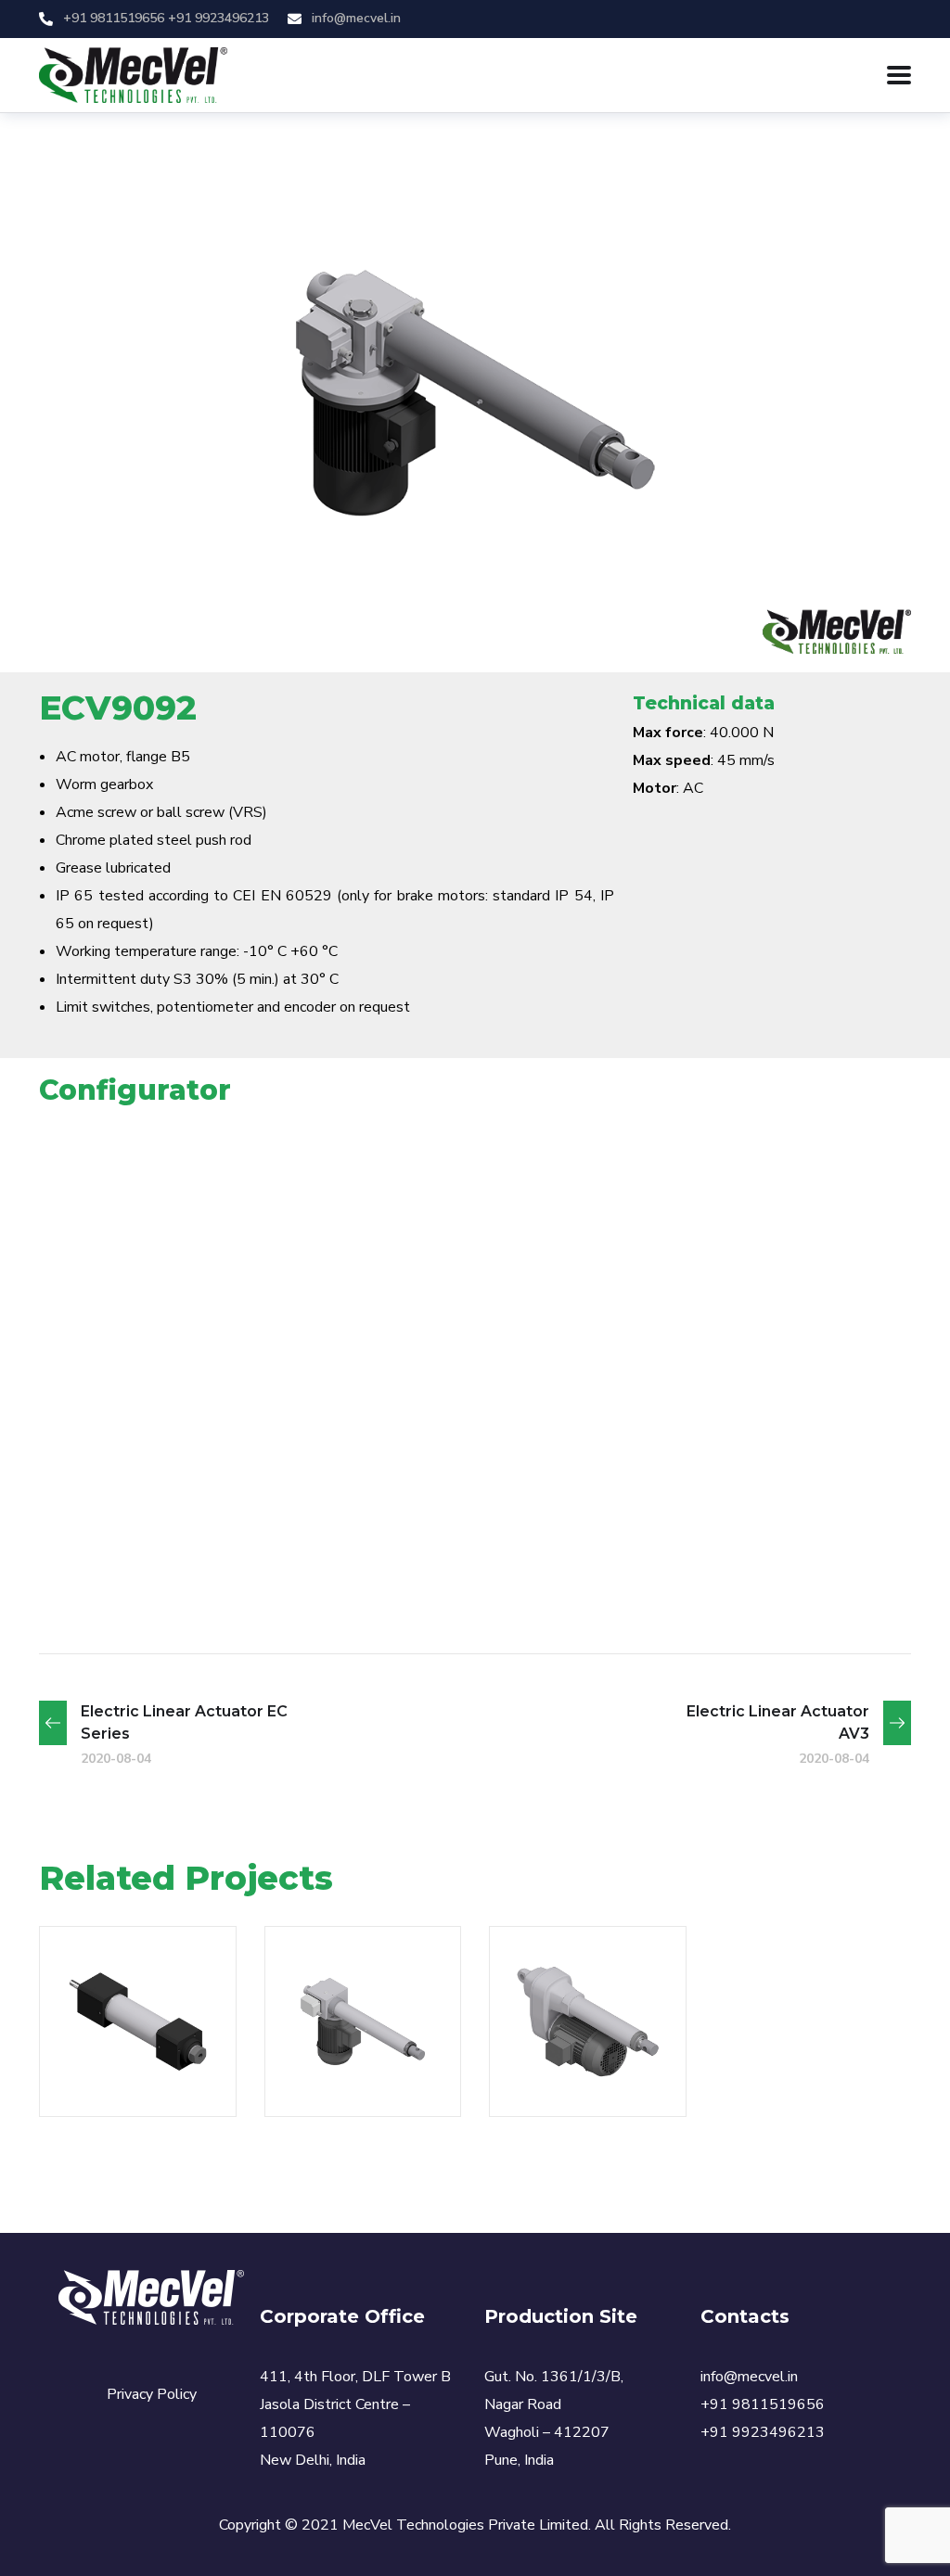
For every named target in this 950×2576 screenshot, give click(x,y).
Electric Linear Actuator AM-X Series (129, 1942)
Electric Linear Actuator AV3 (355, 1979)
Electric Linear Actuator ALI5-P (579, 1979)
